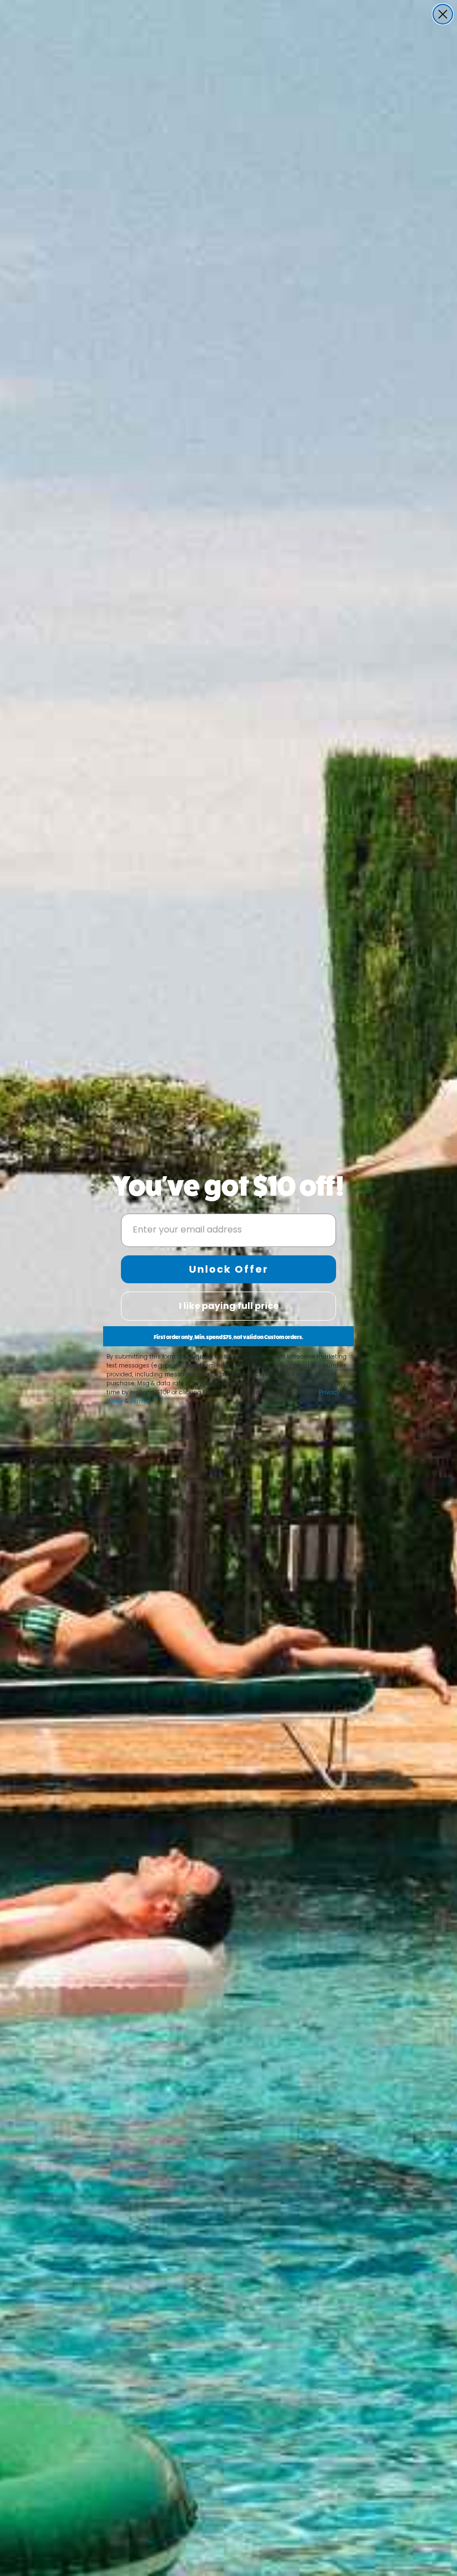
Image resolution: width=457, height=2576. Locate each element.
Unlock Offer (229, 1269)
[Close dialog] (443, 14)
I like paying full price (229, 1306)
